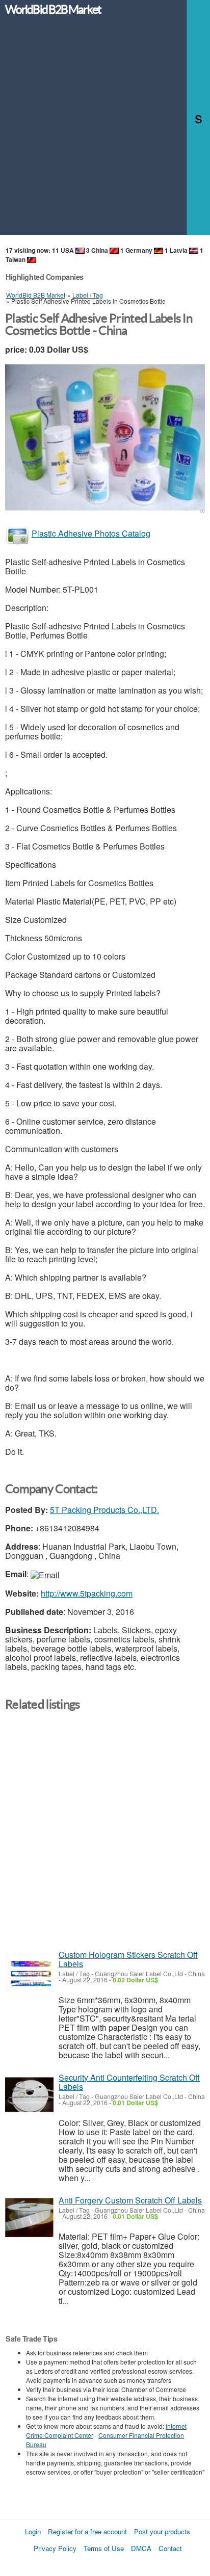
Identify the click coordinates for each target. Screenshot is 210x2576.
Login (33, 2531)
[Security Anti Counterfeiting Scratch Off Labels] (29, 2095)
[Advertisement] (105, 130)
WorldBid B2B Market (53, 10)
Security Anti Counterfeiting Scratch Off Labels (129, 2082)
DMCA (141, 2548)
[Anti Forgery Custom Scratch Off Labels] (29, 2218)
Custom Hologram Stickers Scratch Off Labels (128, 1959)
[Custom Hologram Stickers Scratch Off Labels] (29, 1972)
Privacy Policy (55, 2548)
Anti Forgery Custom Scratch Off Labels (130, 2200)
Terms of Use (104, 2548)
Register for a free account (87, 2531)
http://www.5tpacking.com (87, 1593)
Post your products (162, 2531)
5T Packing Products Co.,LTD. (104, 1510)
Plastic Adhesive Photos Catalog (91, 533)
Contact (170, 2548)
